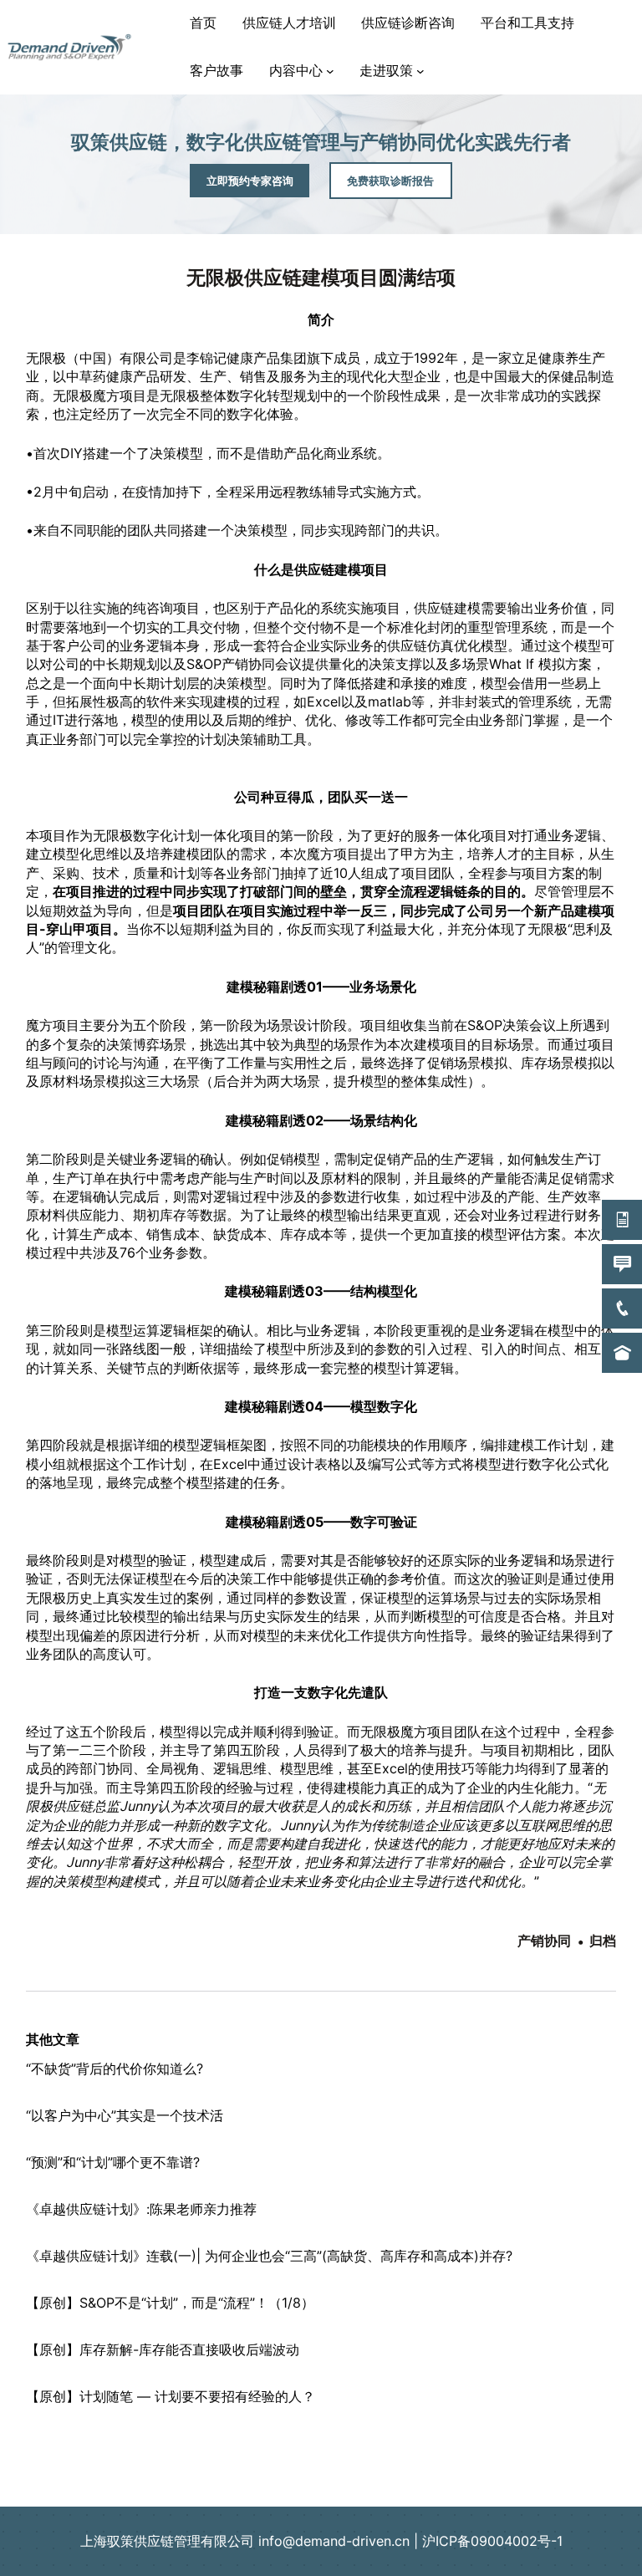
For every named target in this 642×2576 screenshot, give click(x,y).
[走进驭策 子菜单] (420, 71)
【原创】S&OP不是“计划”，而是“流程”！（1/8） (170, 2303)
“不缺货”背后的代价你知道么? (115, 2068)
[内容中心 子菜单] (330, 71)
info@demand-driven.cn (334, 2541)
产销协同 (544, 1941)
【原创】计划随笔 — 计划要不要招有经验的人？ (171, 2396)
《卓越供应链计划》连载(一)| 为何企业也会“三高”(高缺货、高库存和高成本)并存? (269, 2256)
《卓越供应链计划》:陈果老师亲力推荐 (141, 2209)
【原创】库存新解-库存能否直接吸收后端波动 (163, 2349)
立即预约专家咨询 (250, 181)
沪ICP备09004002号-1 (492, 2541)
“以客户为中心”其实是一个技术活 (125, 2115)
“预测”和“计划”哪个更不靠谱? (113, 2162)
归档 (603, 1941)
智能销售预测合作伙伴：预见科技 (321, 2464)
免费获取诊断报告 (390, 181)
